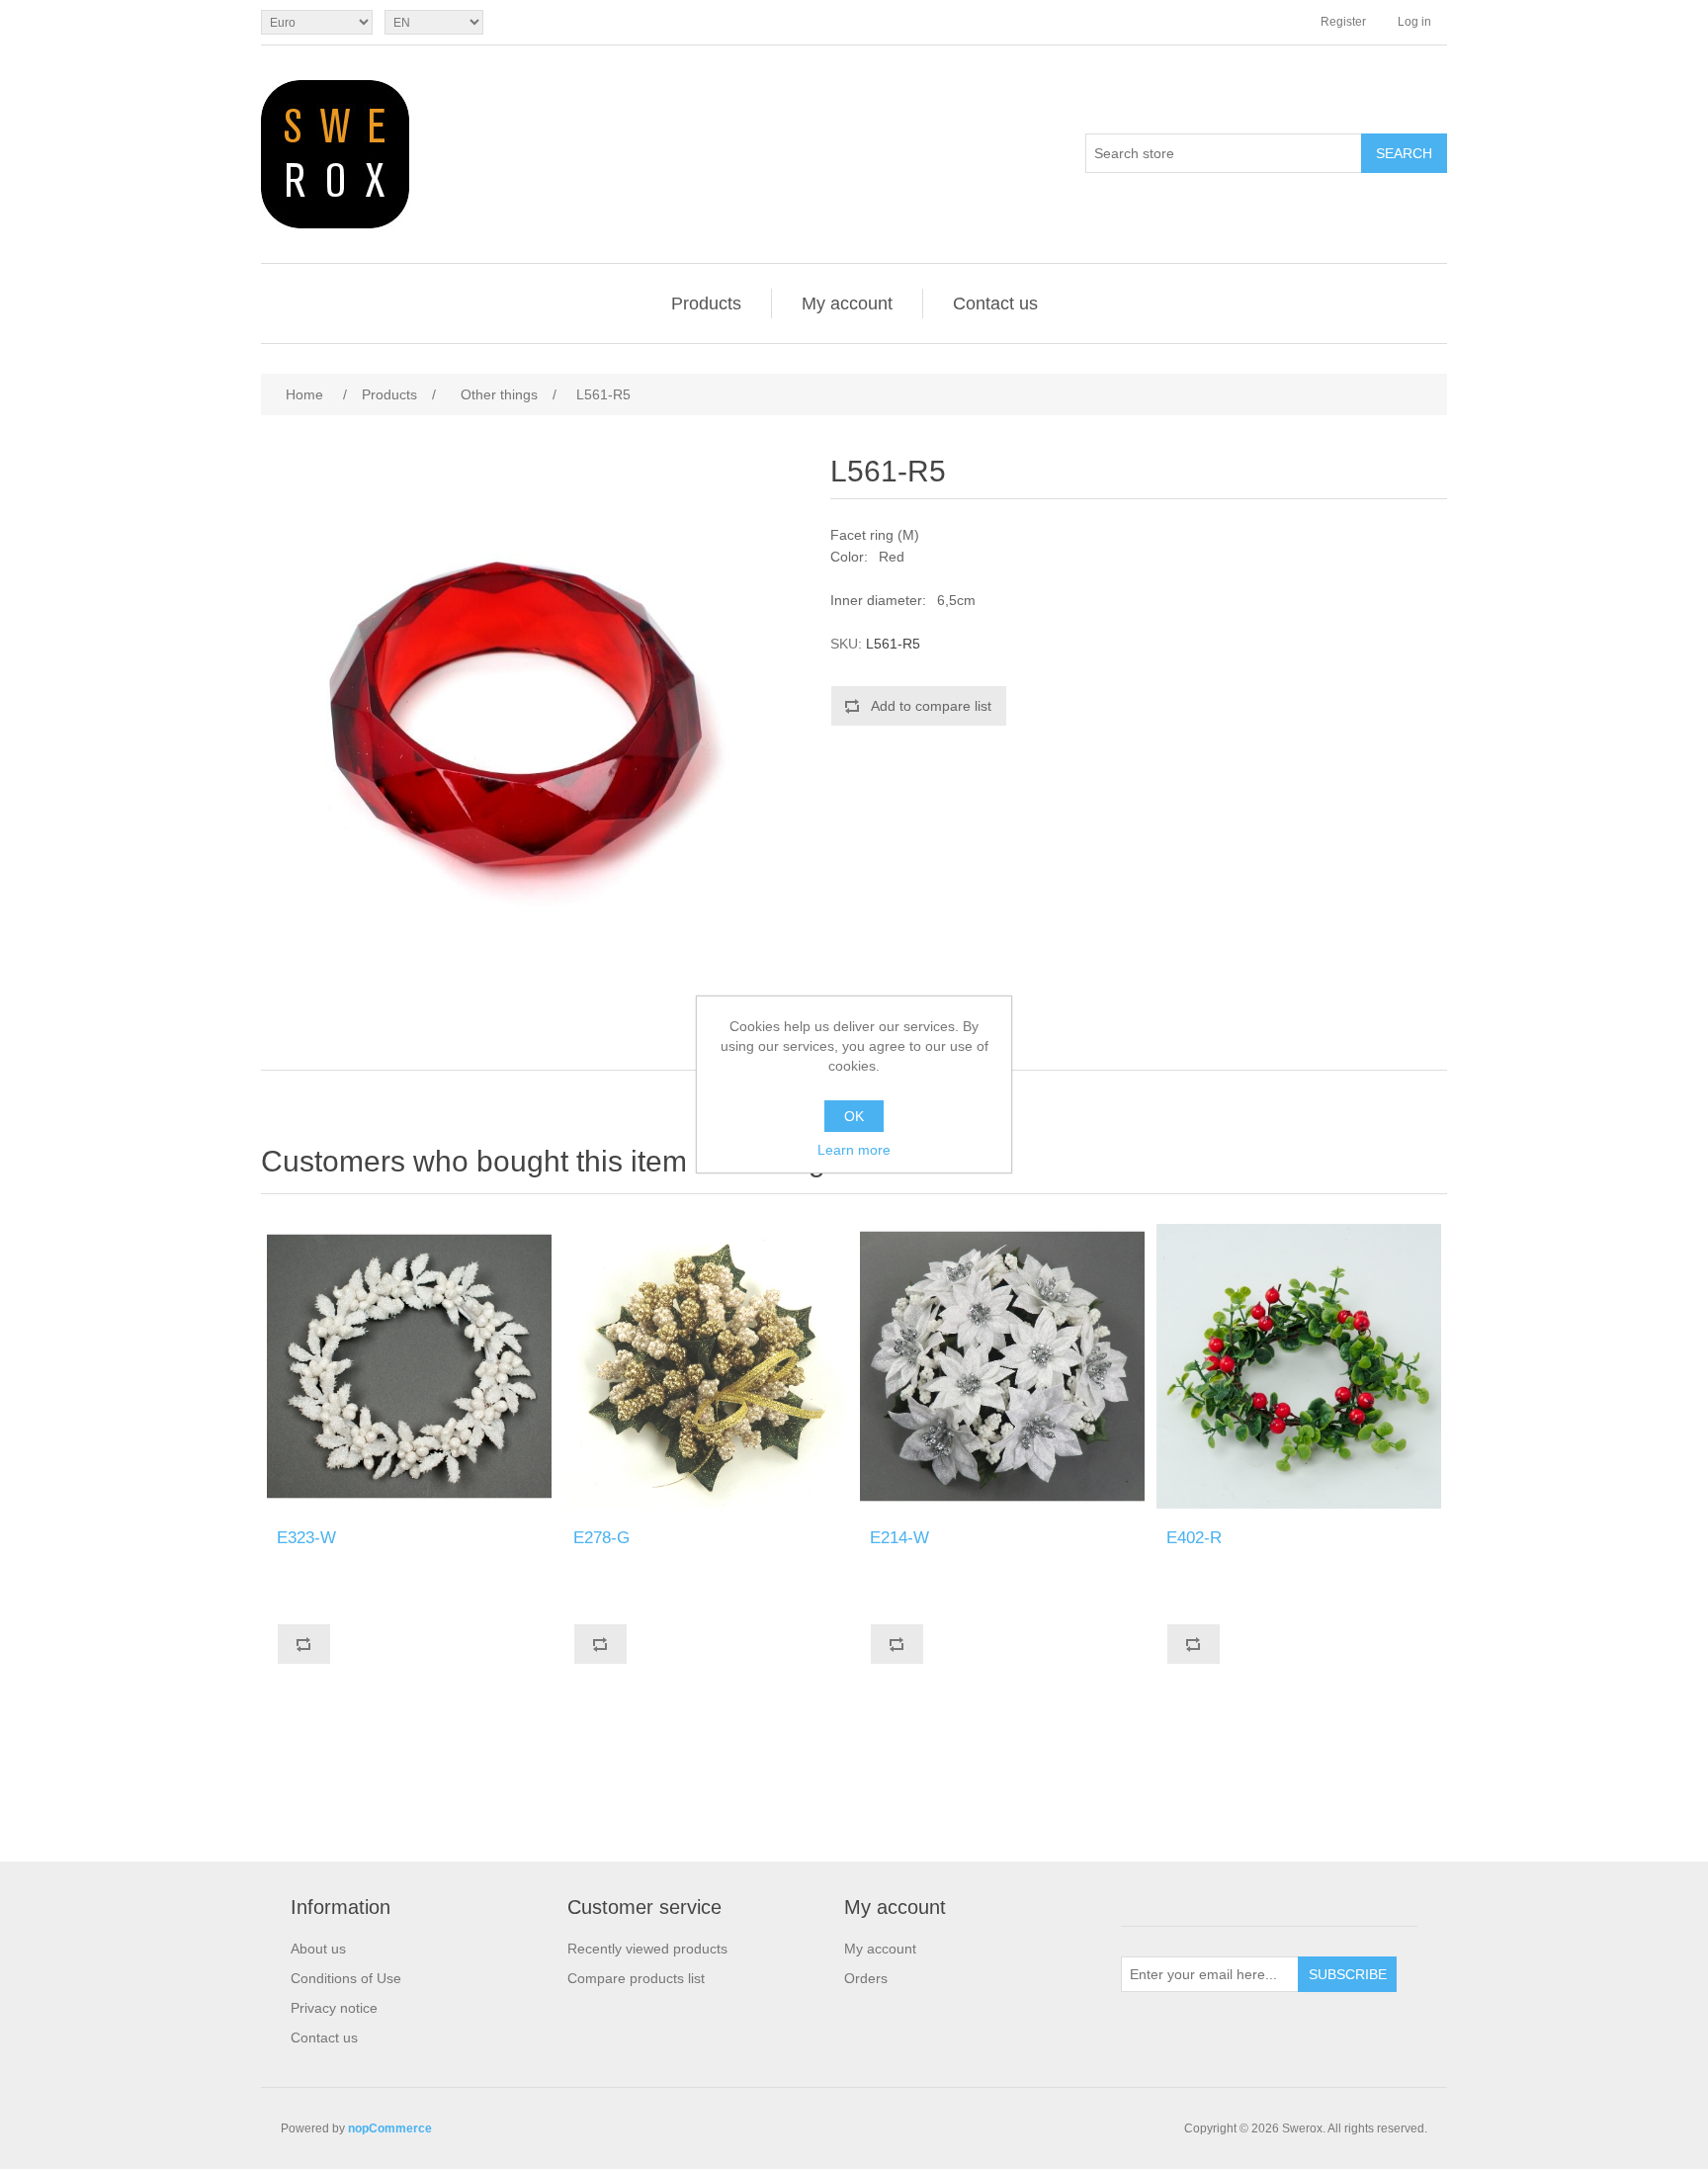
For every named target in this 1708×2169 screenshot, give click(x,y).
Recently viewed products (647, 1949)
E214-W (899, 1538)
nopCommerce (390, 2128)
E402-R (1194, 1538)
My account (847, 304)
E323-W (306, 1538)
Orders (866, 1978)
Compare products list (636, 1978)
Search (1404, 153)
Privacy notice (334, 2008)
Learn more (854, 1150)
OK (854, 1116)
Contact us (995, 304)
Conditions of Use (346, 1978)
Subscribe (1348, 1974)
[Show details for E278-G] (706, 1366)
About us (318, 1949)
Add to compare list (931, 706)
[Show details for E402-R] (1299, 1366)
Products (706, 304)
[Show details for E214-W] (1002, 1366)
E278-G (601, 1538)
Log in (1414, 22)
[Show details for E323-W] (409, 1366)
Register (1343, 22)
